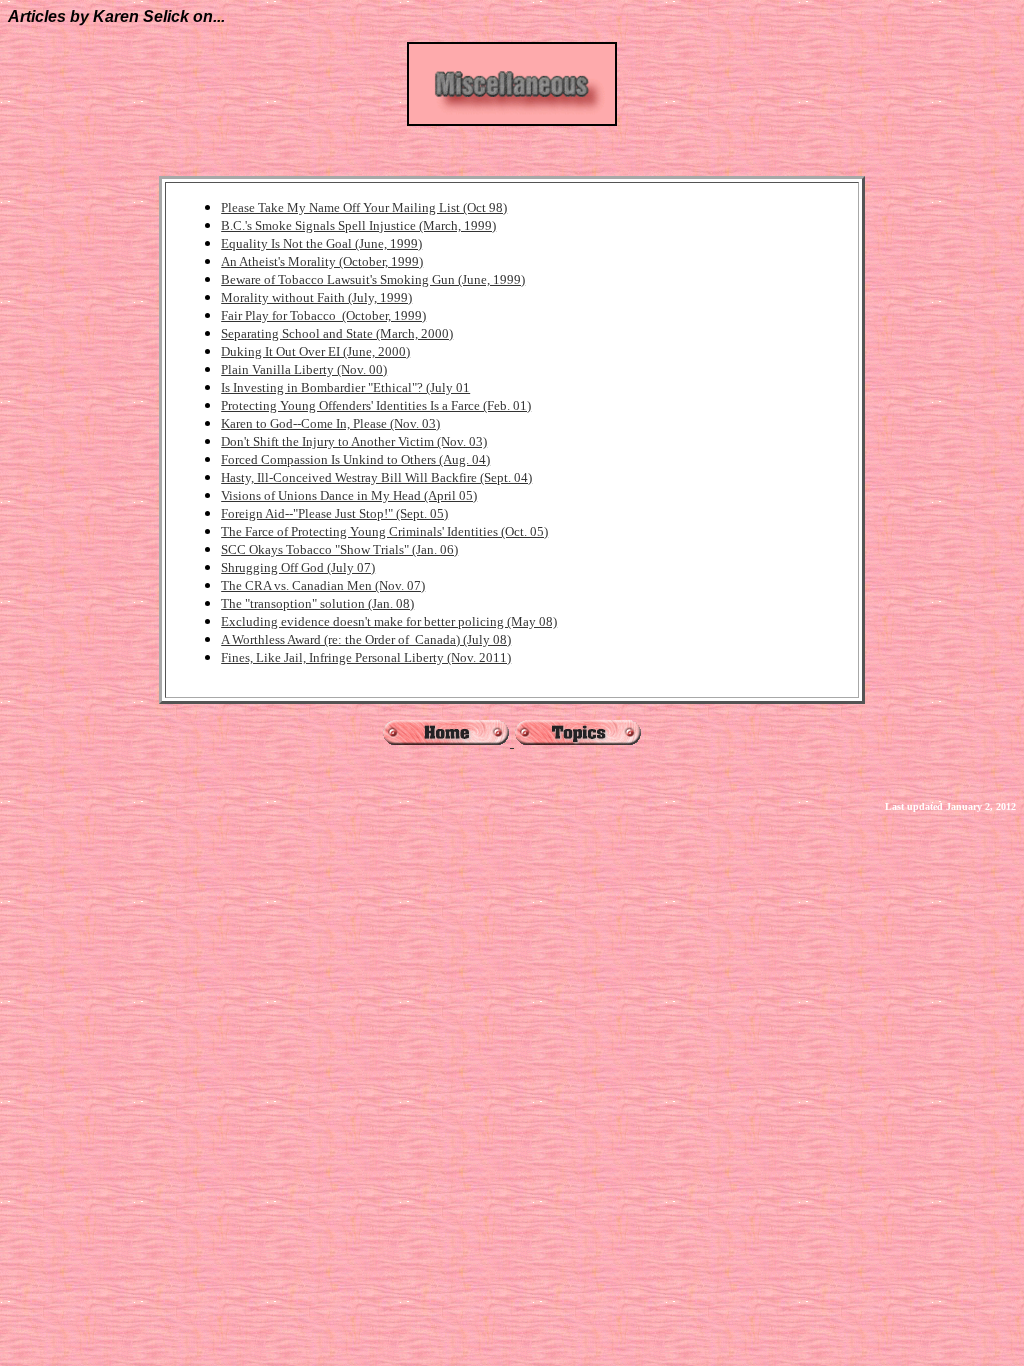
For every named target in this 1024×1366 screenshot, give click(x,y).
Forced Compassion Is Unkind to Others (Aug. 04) (355, 459)
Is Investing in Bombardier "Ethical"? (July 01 (345, 387)
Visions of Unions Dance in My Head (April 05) (349, 495)
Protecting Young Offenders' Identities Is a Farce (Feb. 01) (376, 405)
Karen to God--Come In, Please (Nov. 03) (330, 423)
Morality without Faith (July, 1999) (316, 297)
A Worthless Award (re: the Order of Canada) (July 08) (366, 639)
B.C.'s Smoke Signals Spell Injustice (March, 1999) (358, 225)
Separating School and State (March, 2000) (337, 333)
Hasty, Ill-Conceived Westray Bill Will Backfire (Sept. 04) (376, 477)
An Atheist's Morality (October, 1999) (322, 261)
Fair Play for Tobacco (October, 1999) (323, 315)
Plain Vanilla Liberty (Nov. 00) (304, 369)
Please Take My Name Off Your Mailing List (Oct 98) (364, 207)
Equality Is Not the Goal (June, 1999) (321, 243)
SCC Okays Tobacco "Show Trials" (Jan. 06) (339, 549)
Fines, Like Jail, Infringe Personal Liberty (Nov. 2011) (366, 657)
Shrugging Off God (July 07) (298, 567)
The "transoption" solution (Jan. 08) (317, 603)
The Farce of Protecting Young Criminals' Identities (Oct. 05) (384, 531)
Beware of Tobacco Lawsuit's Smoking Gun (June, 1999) (373, 279)
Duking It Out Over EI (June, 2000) (315, 351)
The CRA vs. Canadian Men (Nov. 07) (323, 585)
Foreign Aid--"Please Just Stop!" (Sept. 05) (334, 513)
